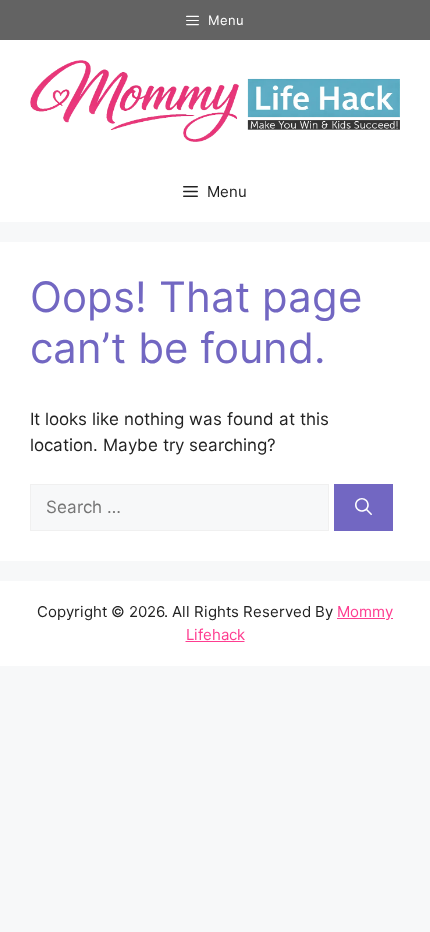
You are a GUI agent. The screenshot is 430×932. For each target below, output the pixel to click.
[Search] (363, 508)
